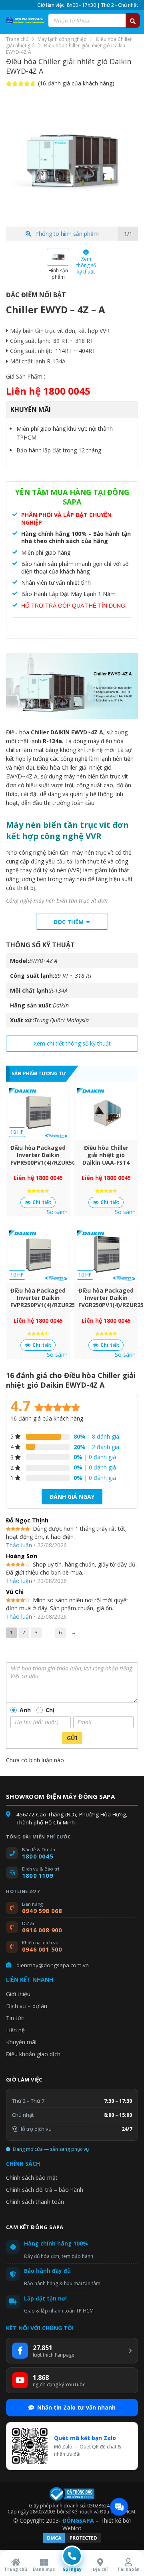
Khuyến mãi (21, 2042)
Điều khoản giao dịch (33, 2054)
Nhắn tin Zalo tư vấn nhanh (76, 2407)
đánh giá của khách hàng (47, 1418)
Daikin (61, 1005)
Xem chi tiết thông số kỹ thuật (72, 1043)
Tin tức (15, 2018)
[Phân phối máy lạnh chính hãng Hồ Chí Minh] (24, 20)
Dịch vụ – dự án (27, 2006)
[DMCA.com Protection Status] (72, 2542)
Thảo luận (19, 1545)
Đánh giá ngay (72, 1497)
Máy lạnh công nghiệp (62, 39)
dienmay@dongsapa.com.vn (53, 1965)
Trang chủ (17, 39)
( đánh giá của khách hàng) (76, 83)
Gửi (72, 1738)
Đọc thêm (69, 922)
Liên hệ (15, 2030)
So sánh (57, 1212)
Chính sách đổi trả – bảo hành (45, 2190)
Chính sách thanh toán (35, 2202)
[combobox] (94, 20)
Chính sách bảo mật (32, 2178)
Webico (72, 2528)
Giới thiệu (18, 1994)
